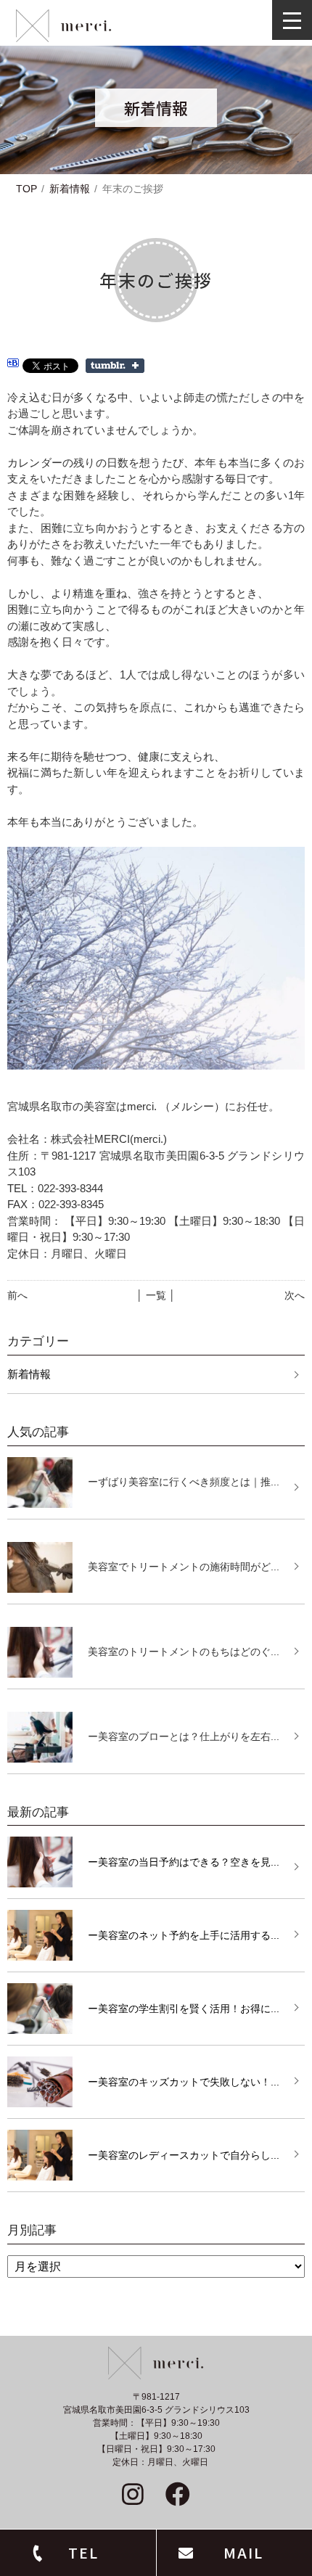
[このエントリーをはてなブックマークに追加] (13, 365)
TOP (26, 189)
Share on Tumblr (115, 366)
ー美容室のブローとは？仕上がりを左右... (184, 1736)
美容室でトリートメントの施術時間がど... (184, 1567)
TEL (83, 2552)
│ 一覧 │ (156, 1295)
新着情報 (70, 189)
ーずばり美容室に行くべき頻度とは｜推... (184, 1482)
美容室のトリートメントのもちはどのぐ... (184, 1652)
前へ (17, 1295)
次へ (295, 1295)
